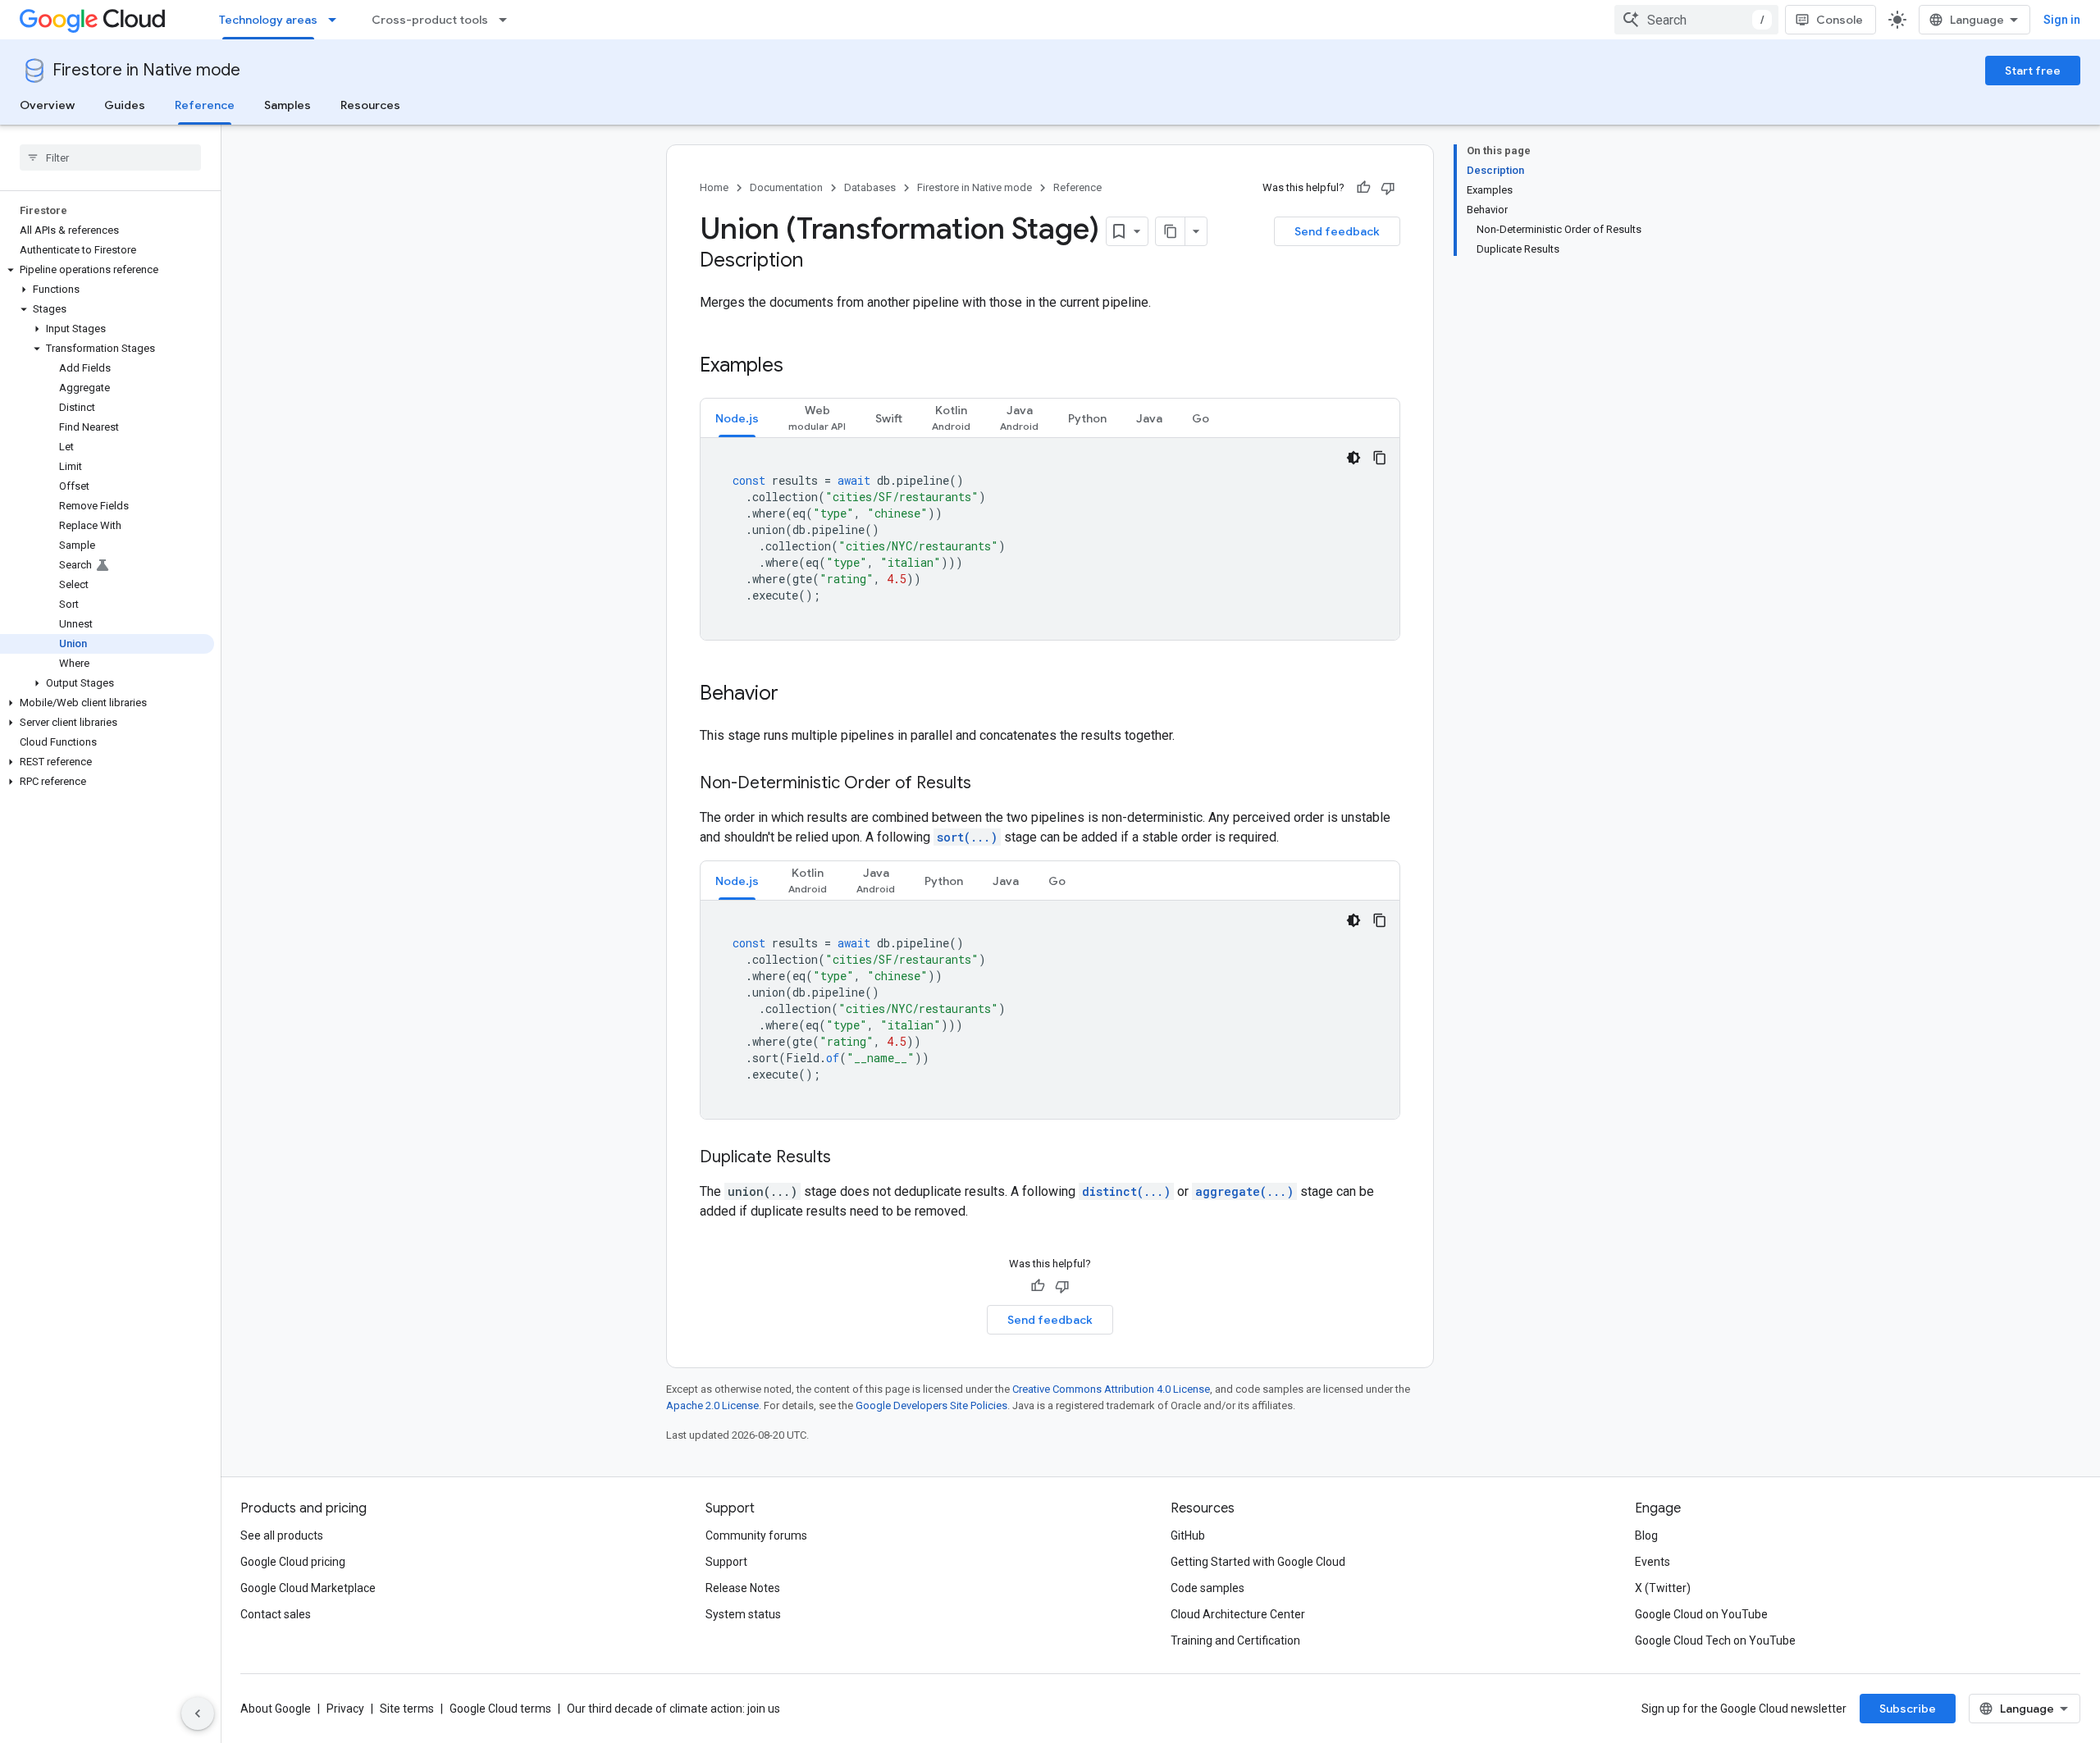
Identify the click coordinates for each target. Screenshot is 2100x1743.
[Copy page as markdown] (1171, 231)
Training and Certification (1235, 1640)
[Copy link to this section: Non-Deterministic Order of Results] (988, 784)
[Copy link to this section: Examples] (800, 367)
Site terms (407, 1709)
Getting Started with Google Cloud (1258, 1562)
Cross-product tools (430, 20)
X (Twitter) (1663, 1588)
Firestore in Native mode (146, 70)
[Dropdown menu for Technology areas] (337, 20)
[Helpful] (1363, 188)
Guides (125, 105)
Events (1653, 1562)
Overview (47, 105)
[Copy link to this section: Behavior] (795, 695)
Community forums (756, 1535)
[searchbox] (110, 157)
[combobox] (1696, 20)
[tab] (737, 418)
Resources (370, 105)
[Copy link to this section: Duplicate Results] (847, 1158)
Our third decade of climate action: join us (673, 1709)
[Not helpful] (1388, 188)
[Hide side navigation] (198, 1713)
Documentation (786, 187)
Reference (205, 105)
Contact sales (276, 1614)
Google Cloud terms (500, 1709)
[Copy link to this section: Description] (819, 262)
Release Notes (743, 1588)
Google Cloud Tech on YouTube (1715, 1640)
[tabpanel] (1050, 539)
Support (726, 1562)
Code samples (1207, 1588)
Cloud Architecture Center (1238, 1614)
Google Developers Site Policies (931, 1405)
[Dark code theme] (1354, 458)
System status (743, 1614)
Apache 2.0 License (712, 1405)
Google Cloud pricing (293, 1562)
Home (714, 187)
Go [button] (1201, 418)
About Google (276, 1709)
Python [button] (1087, 418)
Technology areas (268, 20)
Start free (2033, 71)
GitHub (1188, 1535)
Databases (870, 187)
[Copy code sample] (1380, 458)
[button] (107, 270)
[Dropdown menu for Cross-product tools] (508, 20)
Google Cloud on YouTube (1701, 1614)
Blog (1646, 1535)
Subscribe (1908, 1709)
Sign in (2062, 20)
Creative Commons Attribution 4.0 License (1111, 1389)
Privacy (345, 1709)
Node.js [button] (737, 418)
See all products (282, 1535)
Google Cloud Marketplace (308, 1588)
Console (1840, 20)
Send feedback (1337, 231)
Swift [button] (889, 418)
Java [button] (1149, 418)
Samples (288, 105)
